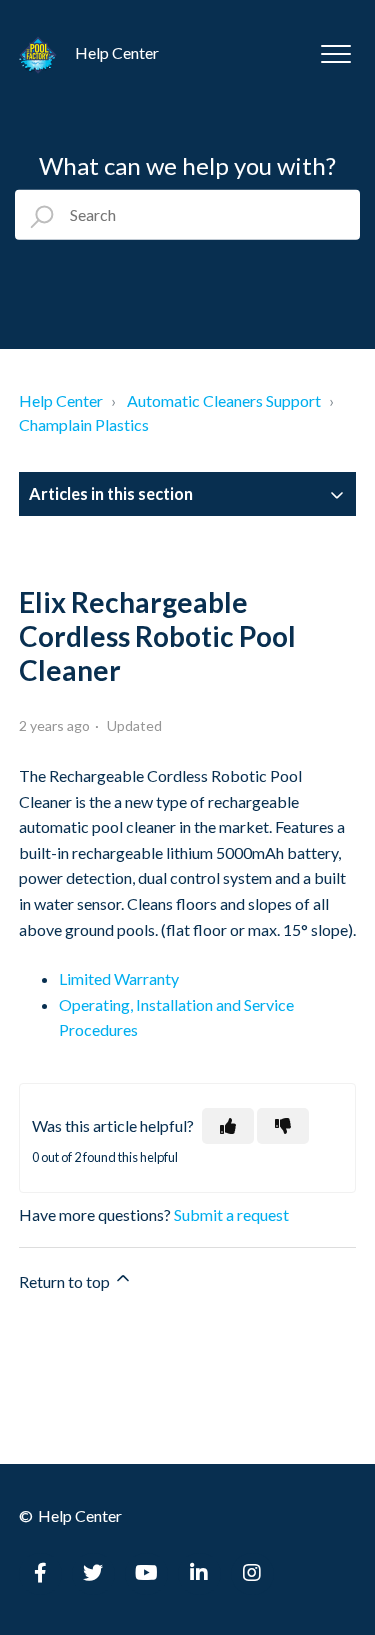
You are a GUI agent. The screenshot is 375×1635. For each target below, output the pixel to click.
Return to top (66, 1281)
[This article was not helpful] (283, 1126)
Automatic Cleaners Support (224, 400)
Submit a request (231, 1214)
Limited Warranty (119, 978)
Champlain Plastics (84, 424)
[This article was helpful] (228, 1126)
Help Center (61, 400)
